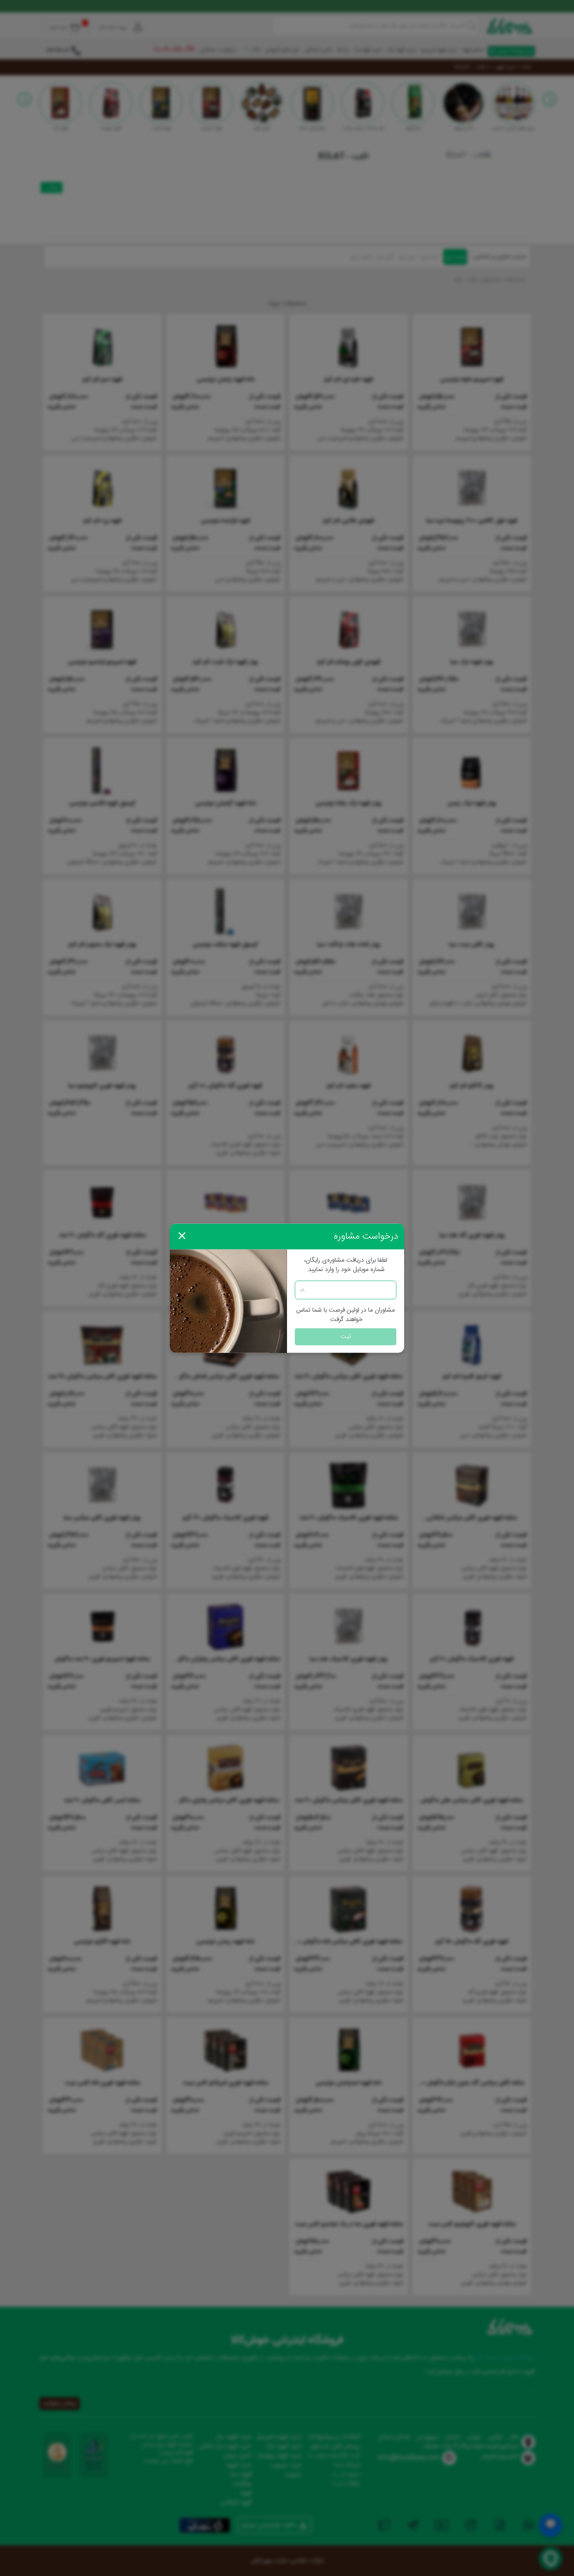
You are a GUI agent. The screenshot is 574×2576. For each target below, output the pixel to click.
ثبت (346, 1336)
